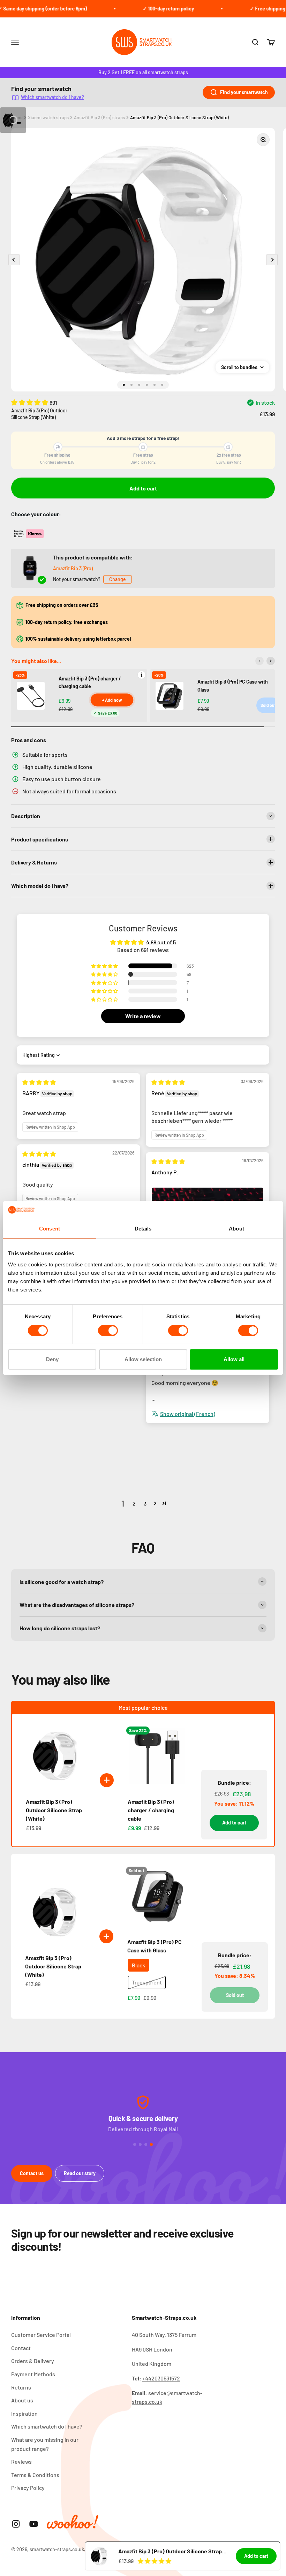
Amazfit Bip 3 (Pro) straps (99, 117)
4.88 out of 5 (161, 942)
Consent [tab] (50, 1229)
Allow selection (143, 1359)
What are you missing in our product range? (45, 2444)
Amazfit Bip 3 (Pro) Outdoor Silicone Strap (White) (179, 117)
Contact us (32, 2173)
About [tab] (236, 1229)
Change (118, 579)
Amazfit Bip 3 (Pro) (73, 568)
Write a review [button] (143, 1016)
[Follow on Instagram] (16, 2524)
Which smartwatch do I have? (52, 97)
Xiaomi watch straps (48, 117)
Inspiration (24, 2413)
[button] (30, 402)
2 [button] (134, 1503)
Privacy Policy (28, 2488)
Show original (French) (188, 1414)
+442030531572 (161, 2378)
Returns (21, 2387)
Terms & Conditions (35, 2475)
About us (22, 2400)
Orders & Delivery (33, 2361)
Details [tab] (143, 1229)
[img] (39, 1082)
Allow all (234, 1359)
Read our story (80, 2173)
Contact (21, 2348)
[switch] (108, 1331)
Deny (52, 1359)
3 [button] (145, 1503)
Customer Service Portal (41, 2335)
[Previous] (259, 661)
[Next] (271, 661)
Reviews (21, 2461)
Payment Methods (33, 2374)
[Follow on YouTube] (34, 2524)
